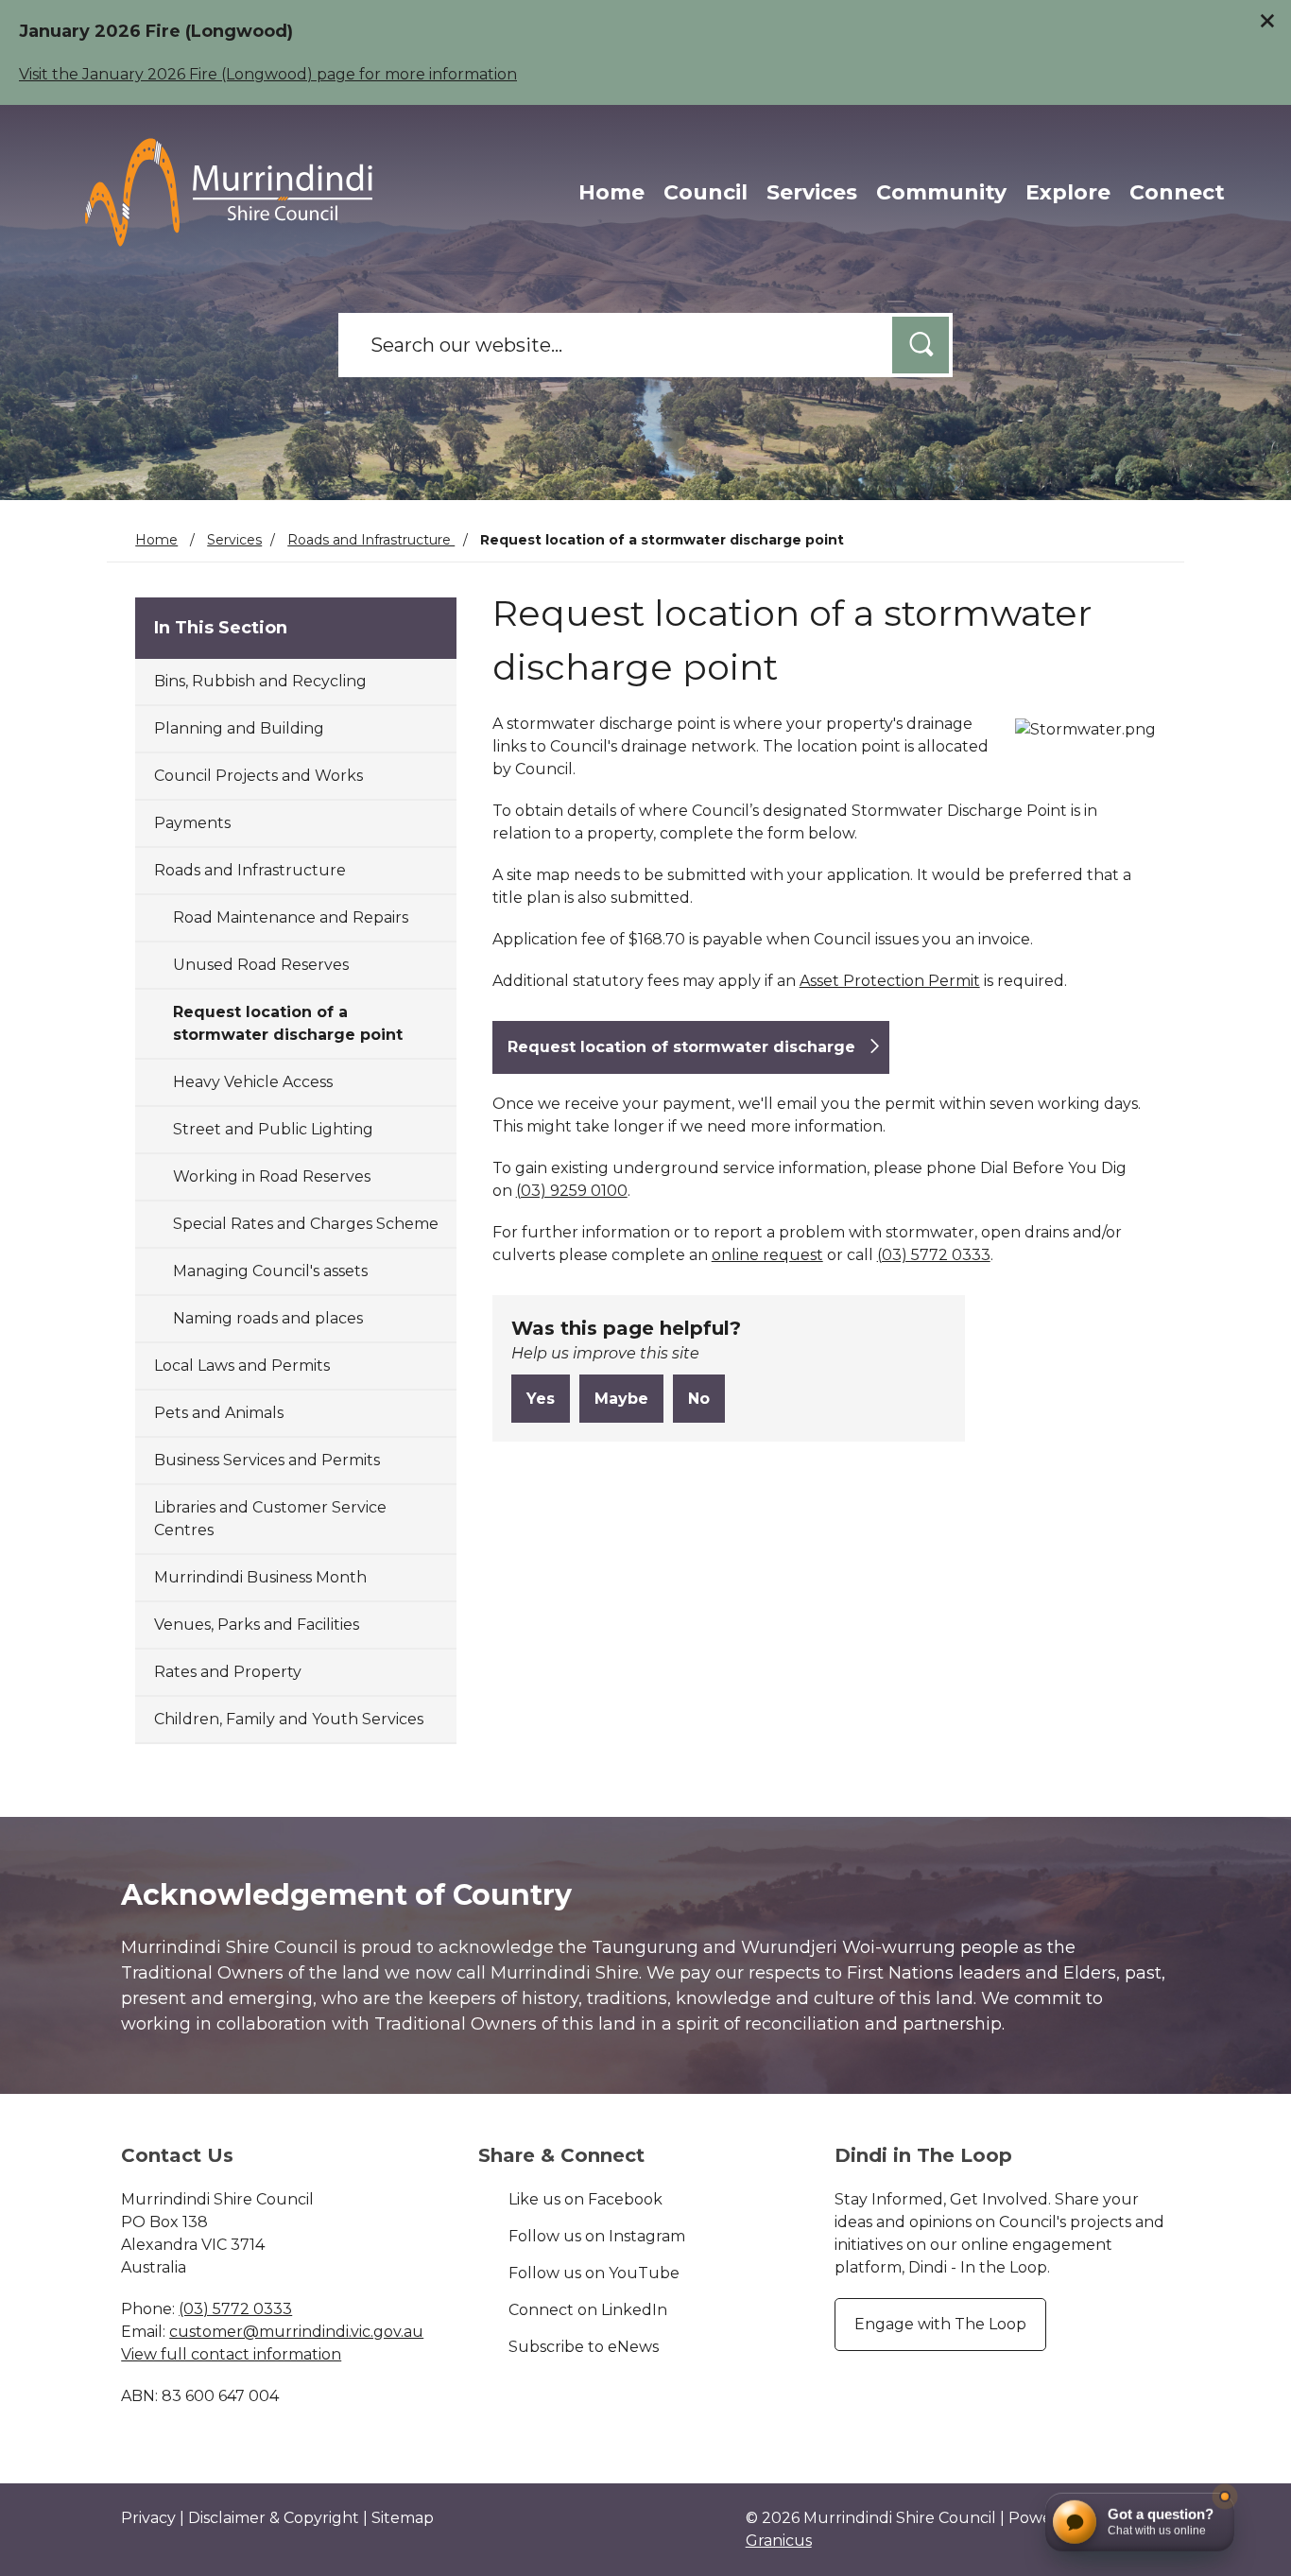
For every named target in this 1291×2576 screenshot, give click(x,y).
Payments (192, 823)
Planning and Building (239, 728)
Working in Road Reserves (272, 1176)
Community (941, 192)
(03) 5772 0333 (934, 1255)
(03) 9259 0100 (572, 1191)
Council (706, 192)
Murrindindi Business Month (260, 1577)
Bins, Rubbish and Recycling (260, 681)
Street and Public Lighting (273, 1129)
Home (156, 540)
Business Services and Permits (267, 1460)
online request (767, 1255)
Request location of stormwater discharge (681, 1047)
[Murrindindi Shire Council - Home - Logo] (229, 192)
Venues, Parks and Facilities (257, 1625)
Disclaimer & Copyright (274, 2518)
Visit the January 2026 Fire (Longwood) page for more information (268, 74)
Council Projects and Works (258, 776)
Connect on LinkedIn (588, 2310)
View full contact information (231, 2354)
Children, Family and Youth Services (289, 1719)
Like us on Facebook (585, 2199)
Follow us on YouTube (594, 2273)
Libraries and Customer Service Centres (270, 1519)
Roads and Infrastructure (371, 540)
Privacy (148, 2518)
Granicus (779, 2541)
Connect (1177, 192)
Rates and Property (228, 1672)
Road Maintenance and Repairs (291, 917)
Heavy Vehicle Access (253, 1082)
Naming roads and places (268, 1318)
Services (812, 192)
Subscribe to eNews (584, 2347)
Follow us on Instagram (597, 2236)
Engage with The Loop (940, 2324)
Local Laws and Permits (242, 1366)
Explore (1068, 192)
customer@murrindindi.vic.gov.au (296, 2332)
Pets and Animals (219, 1413)
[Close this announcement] (1269, 21)
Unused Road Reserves (261, 965)
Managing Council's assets (270, 1271)
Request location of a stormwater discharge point (288, 1023)
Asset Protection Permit (890, 981)
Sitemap (403, 2518)
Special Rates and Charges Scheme (306, 1224)
